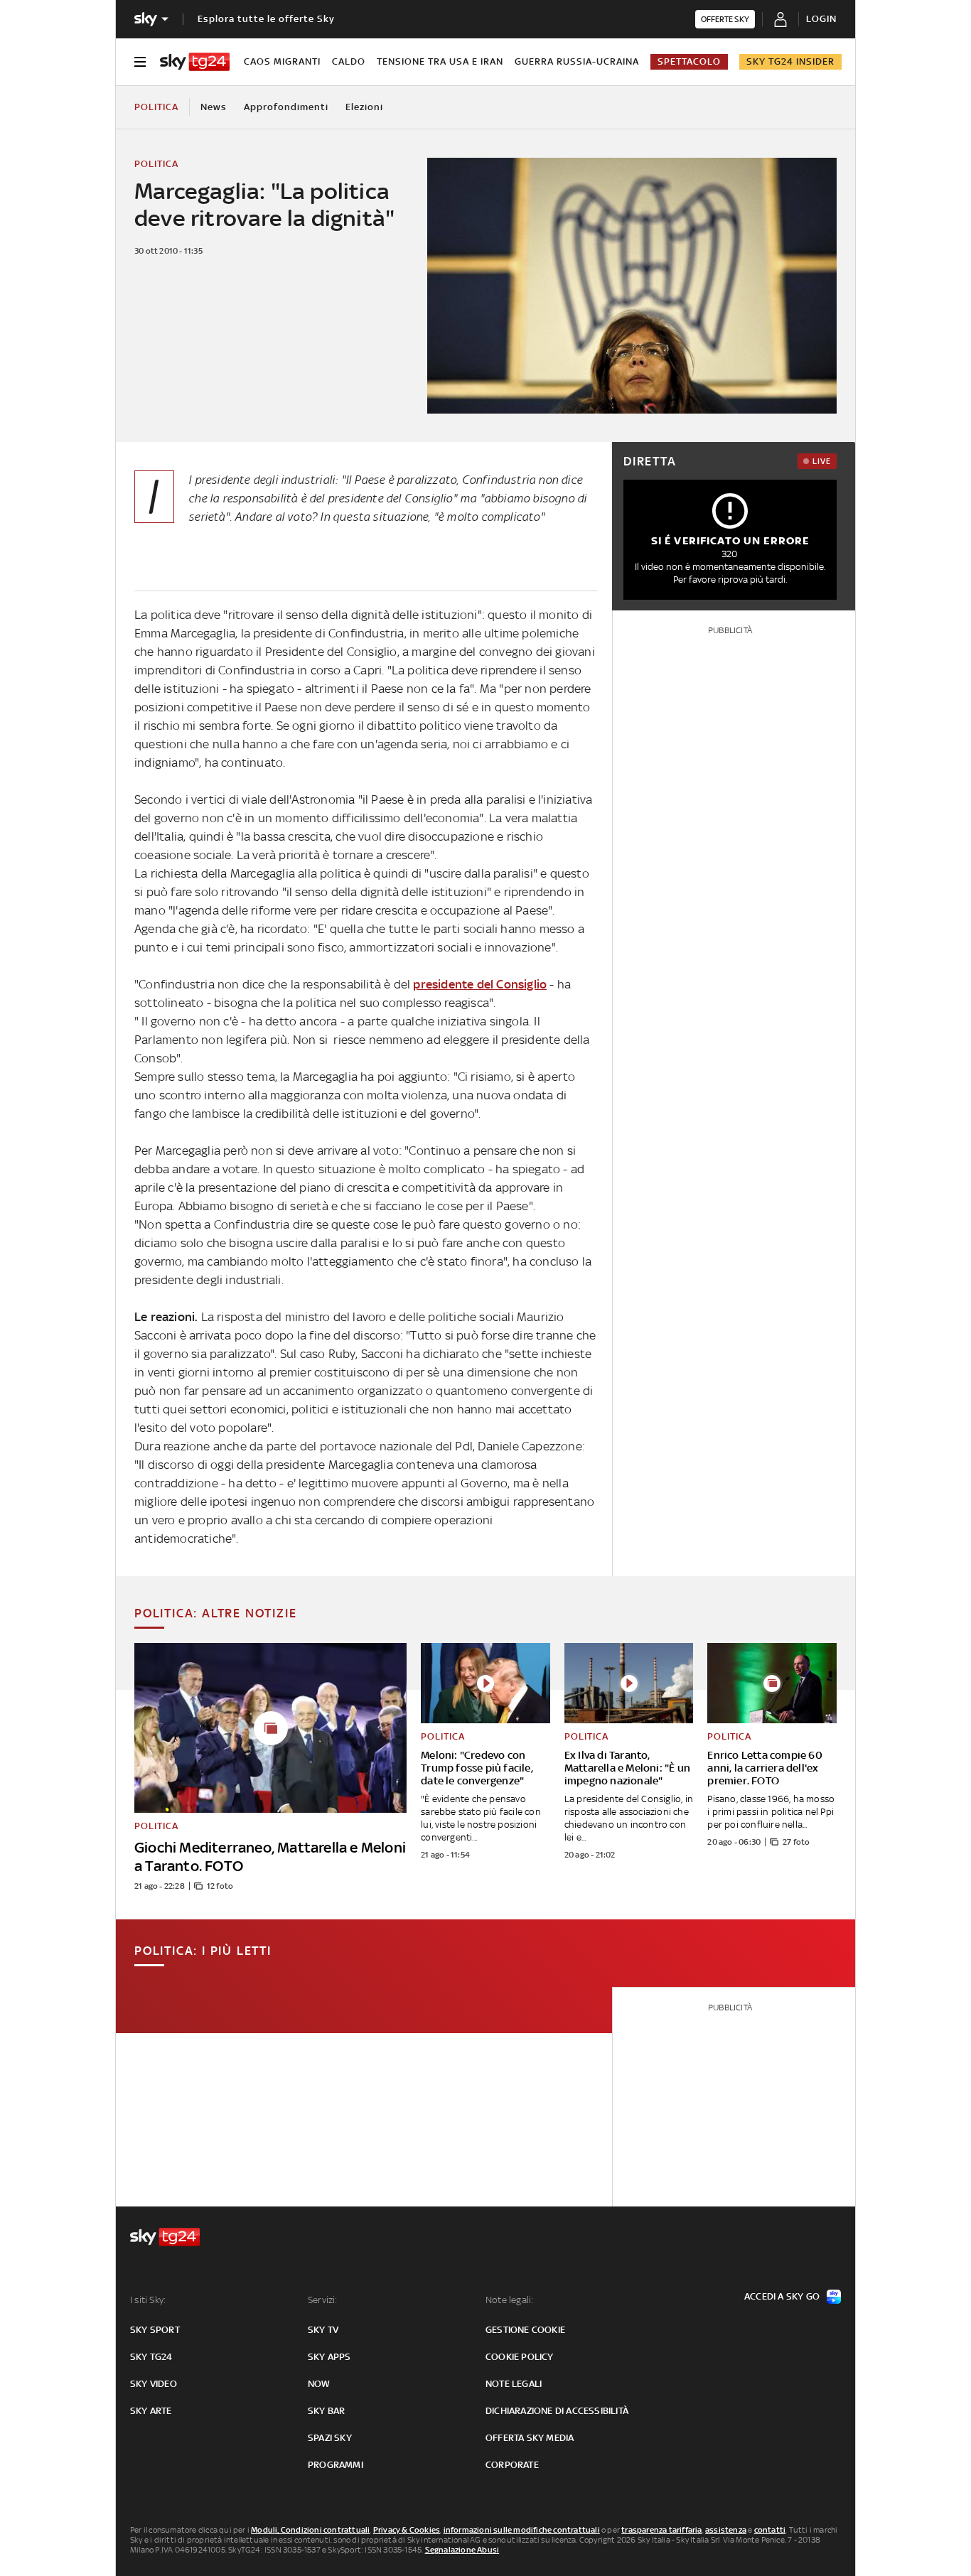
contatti (770, 2530)
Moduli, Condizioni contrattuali (310, 2530)
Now (319, 2384)
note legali (514, 2384)
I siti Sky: (148, 2300)
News (214, 107)
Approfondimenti (286, 107)
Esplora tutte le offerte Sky (266, 19)
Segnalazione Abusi (462, 2550)
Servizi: (323, 2300)
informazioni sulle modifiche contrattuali (522, 2530)
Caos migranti (282, 61)
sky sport (155, 2330)
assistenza (726, 2530)
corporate (512, 2465)
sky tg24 (151, 2357)
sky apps (329, 2357)
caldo (349, 61)
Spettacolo (689, 61)
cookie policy (520, 2357)
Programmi (336, 2465)
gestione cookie (525, 2330)
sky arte (151, 2411)
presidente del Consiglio (480, 984)
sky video (154, 2384)
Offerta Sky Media (530, 2438)
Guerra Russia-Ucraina (577, 61)
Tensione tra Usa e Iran (440, 61)
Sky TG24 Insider (790, 61)
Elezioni (364, 107)
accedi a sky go (782, 2296)
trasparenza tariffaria (661, 2530)
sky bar (326, 2411)
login (821, 19)
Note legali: (509, 2300)
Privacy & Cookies (407, 2530)
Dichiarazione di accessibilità (557, 2411)
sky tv (323, 2330)
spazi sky (330, 2438)
